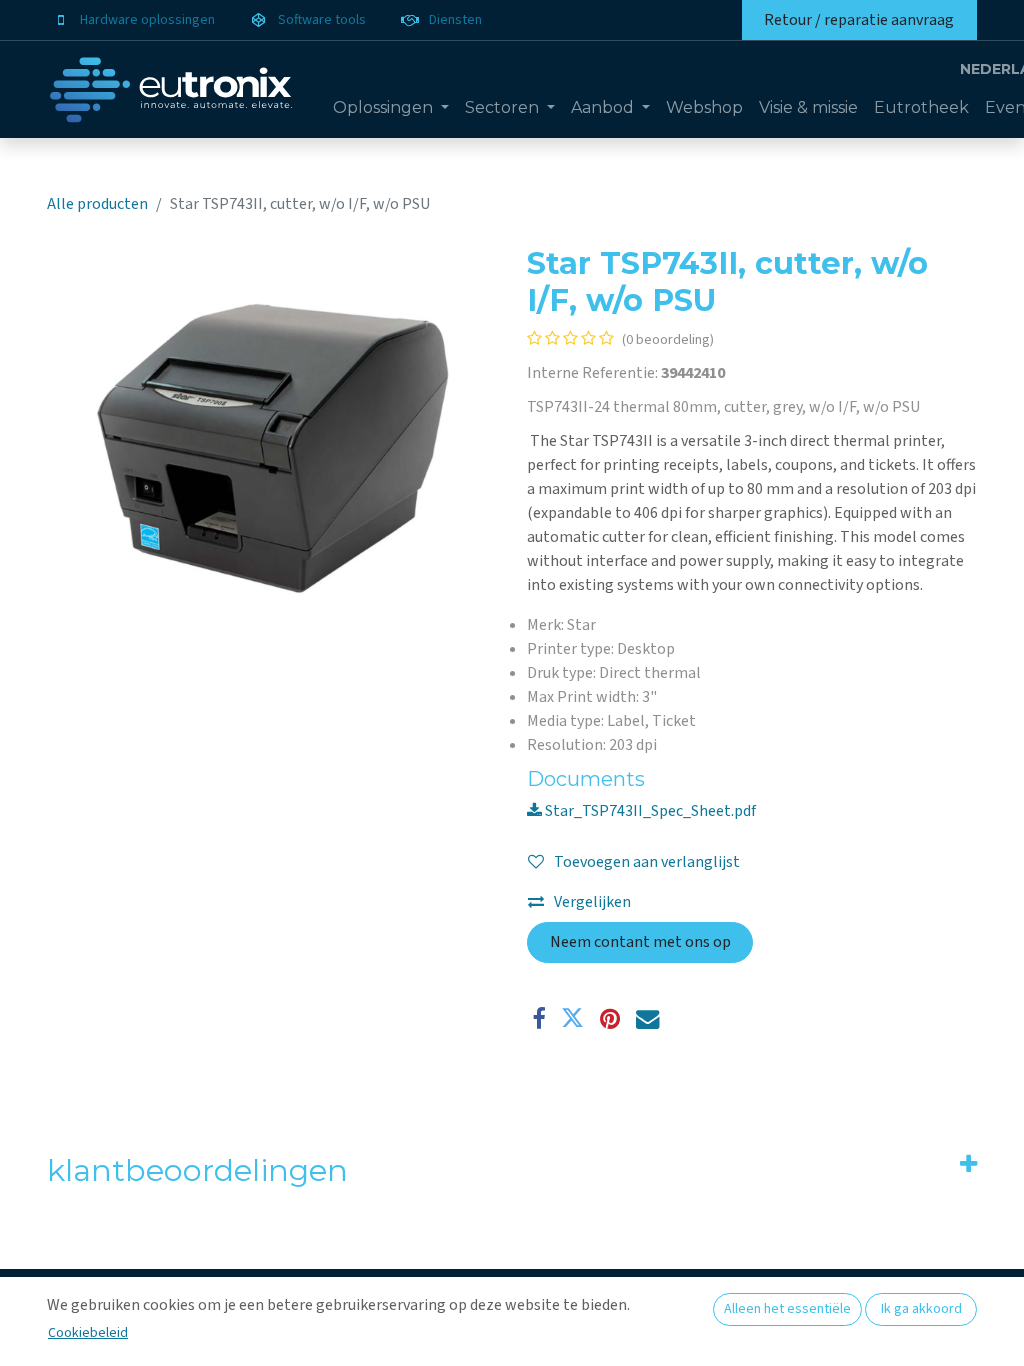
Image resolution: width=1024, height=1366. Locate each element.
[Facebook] (538, 1018)
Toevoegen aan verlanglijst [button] (647, 862)
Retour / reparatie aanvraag (859, 20)
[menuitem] (391, 108)
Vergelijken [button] (592, 902)
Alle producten (97, 204)
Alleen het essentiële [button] (787, 1309)
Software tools (322, 20)
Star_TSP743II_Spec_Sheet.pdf (649, 811)
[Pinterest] (610, 1018)
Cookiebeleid (88, 1333)
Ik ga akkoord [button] (921, 1309)
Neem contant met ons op (640, 942)
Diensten (455, 20)
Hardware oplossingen (147, 20)
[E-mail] (647, 1018)
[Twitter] (572, 1018)
